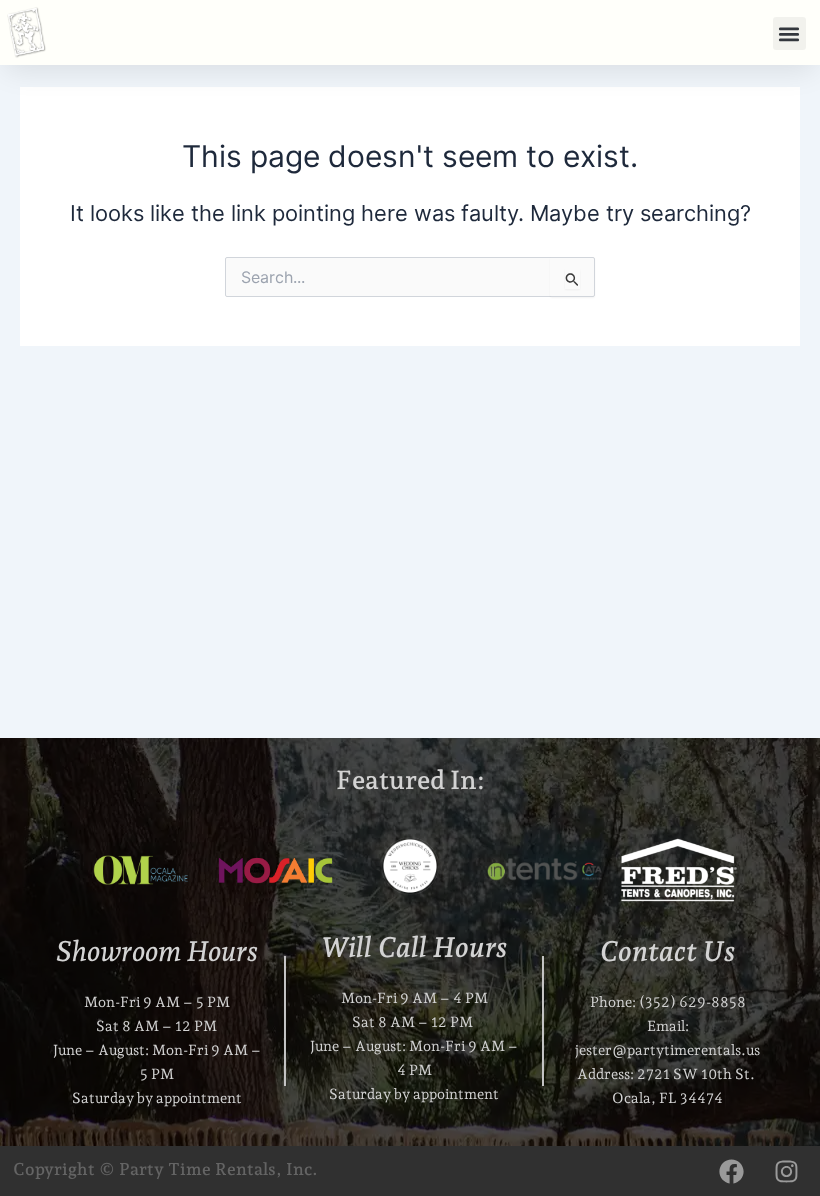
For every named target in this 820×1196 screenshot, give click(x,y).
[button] (789, 33)
